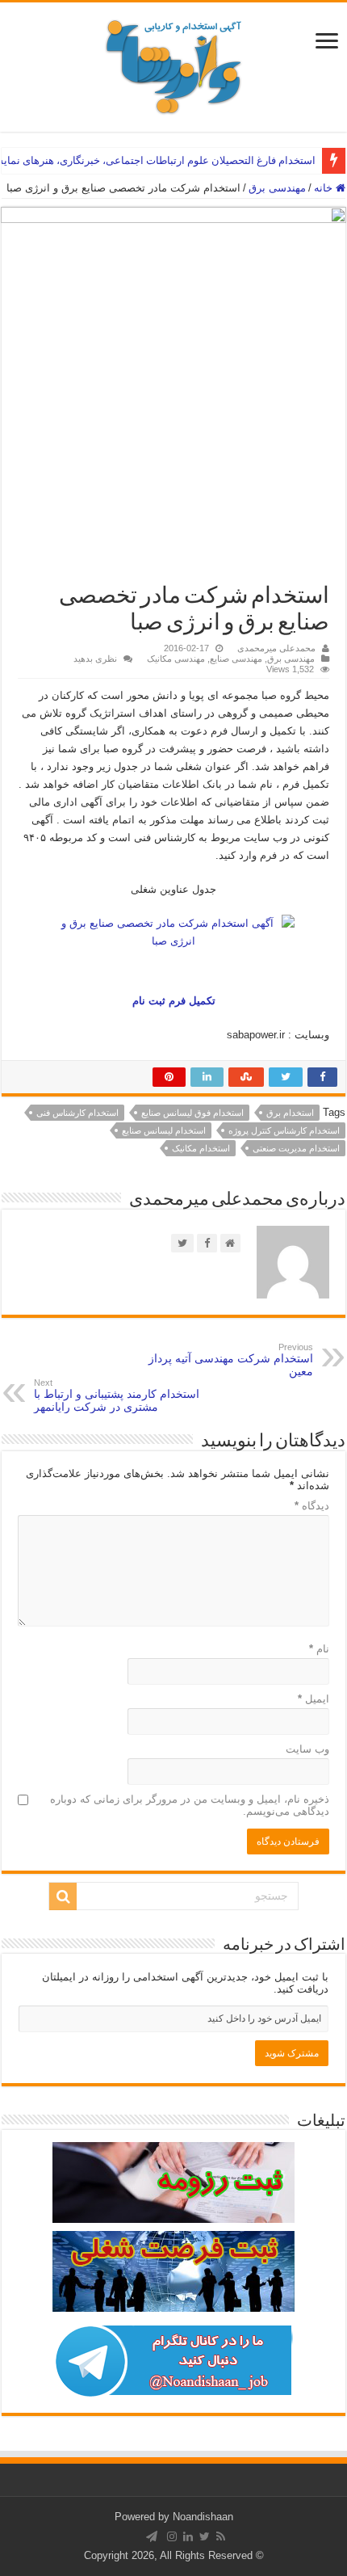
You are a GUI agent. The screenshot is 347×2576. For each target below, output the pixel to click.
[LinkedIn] (188, 2536)
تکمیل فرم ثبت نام (174, 1001)
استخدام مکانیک (201, 1148)
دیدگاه (312, 1506)
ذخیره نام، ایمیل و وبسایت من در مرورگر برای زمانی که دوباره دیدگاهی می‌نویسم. (190, 1805)
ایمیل (314, 1699)
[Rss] (221, 2536)
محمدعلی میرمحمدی (276, 648)
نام (319, 1649)
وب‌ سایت (307, 1749)
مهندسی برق (277, 188)
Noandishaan (203, 2517)
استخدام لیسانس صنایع (164, 1130)
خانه (325, 188)
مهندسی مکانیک (176, 659)
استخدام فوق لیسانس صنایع (192, 1113)
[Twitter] (205, 2536)
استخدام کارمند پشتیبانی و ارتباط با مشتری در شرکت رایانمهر (117, 1395)
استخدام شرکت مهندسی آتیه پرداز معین (231, 1360)
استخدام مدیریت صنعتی (296, 1148)
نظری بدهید (95, 659)
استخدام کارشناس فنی (77, 1113)
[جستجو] (63, 1896)
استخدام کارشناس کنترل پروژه (284, 1130)
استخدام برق (290, 1113)
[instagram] (172, 2536)
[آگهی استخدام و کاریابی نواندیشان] (173, 64)
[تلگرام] (152, 2536)
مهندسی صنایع (236, 659)
